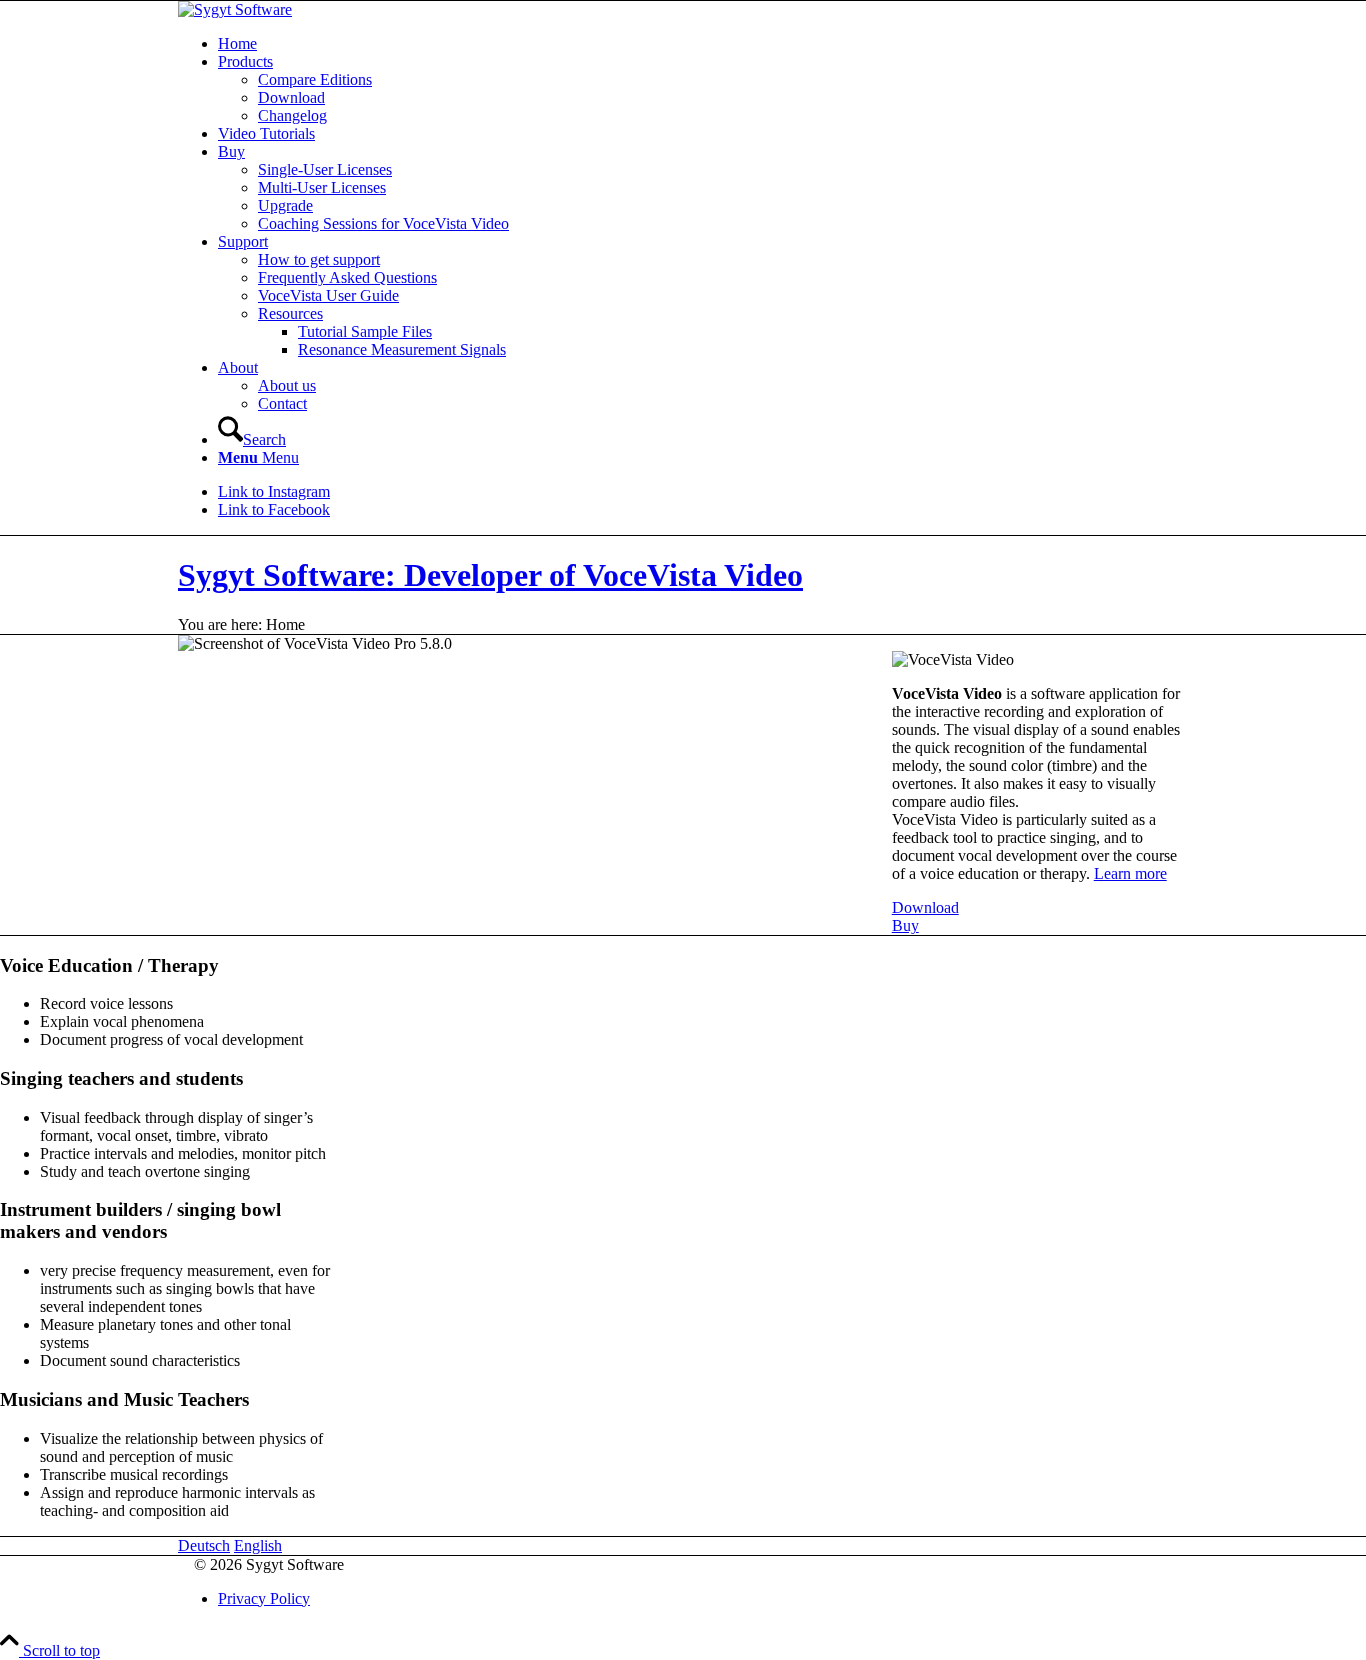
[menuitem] (703, 44)
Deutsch (204, 1545)
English (258, 1545)
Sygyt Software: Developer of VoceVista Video (490, 575)
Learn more (1130, 873)
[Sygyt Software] (235, 9)
